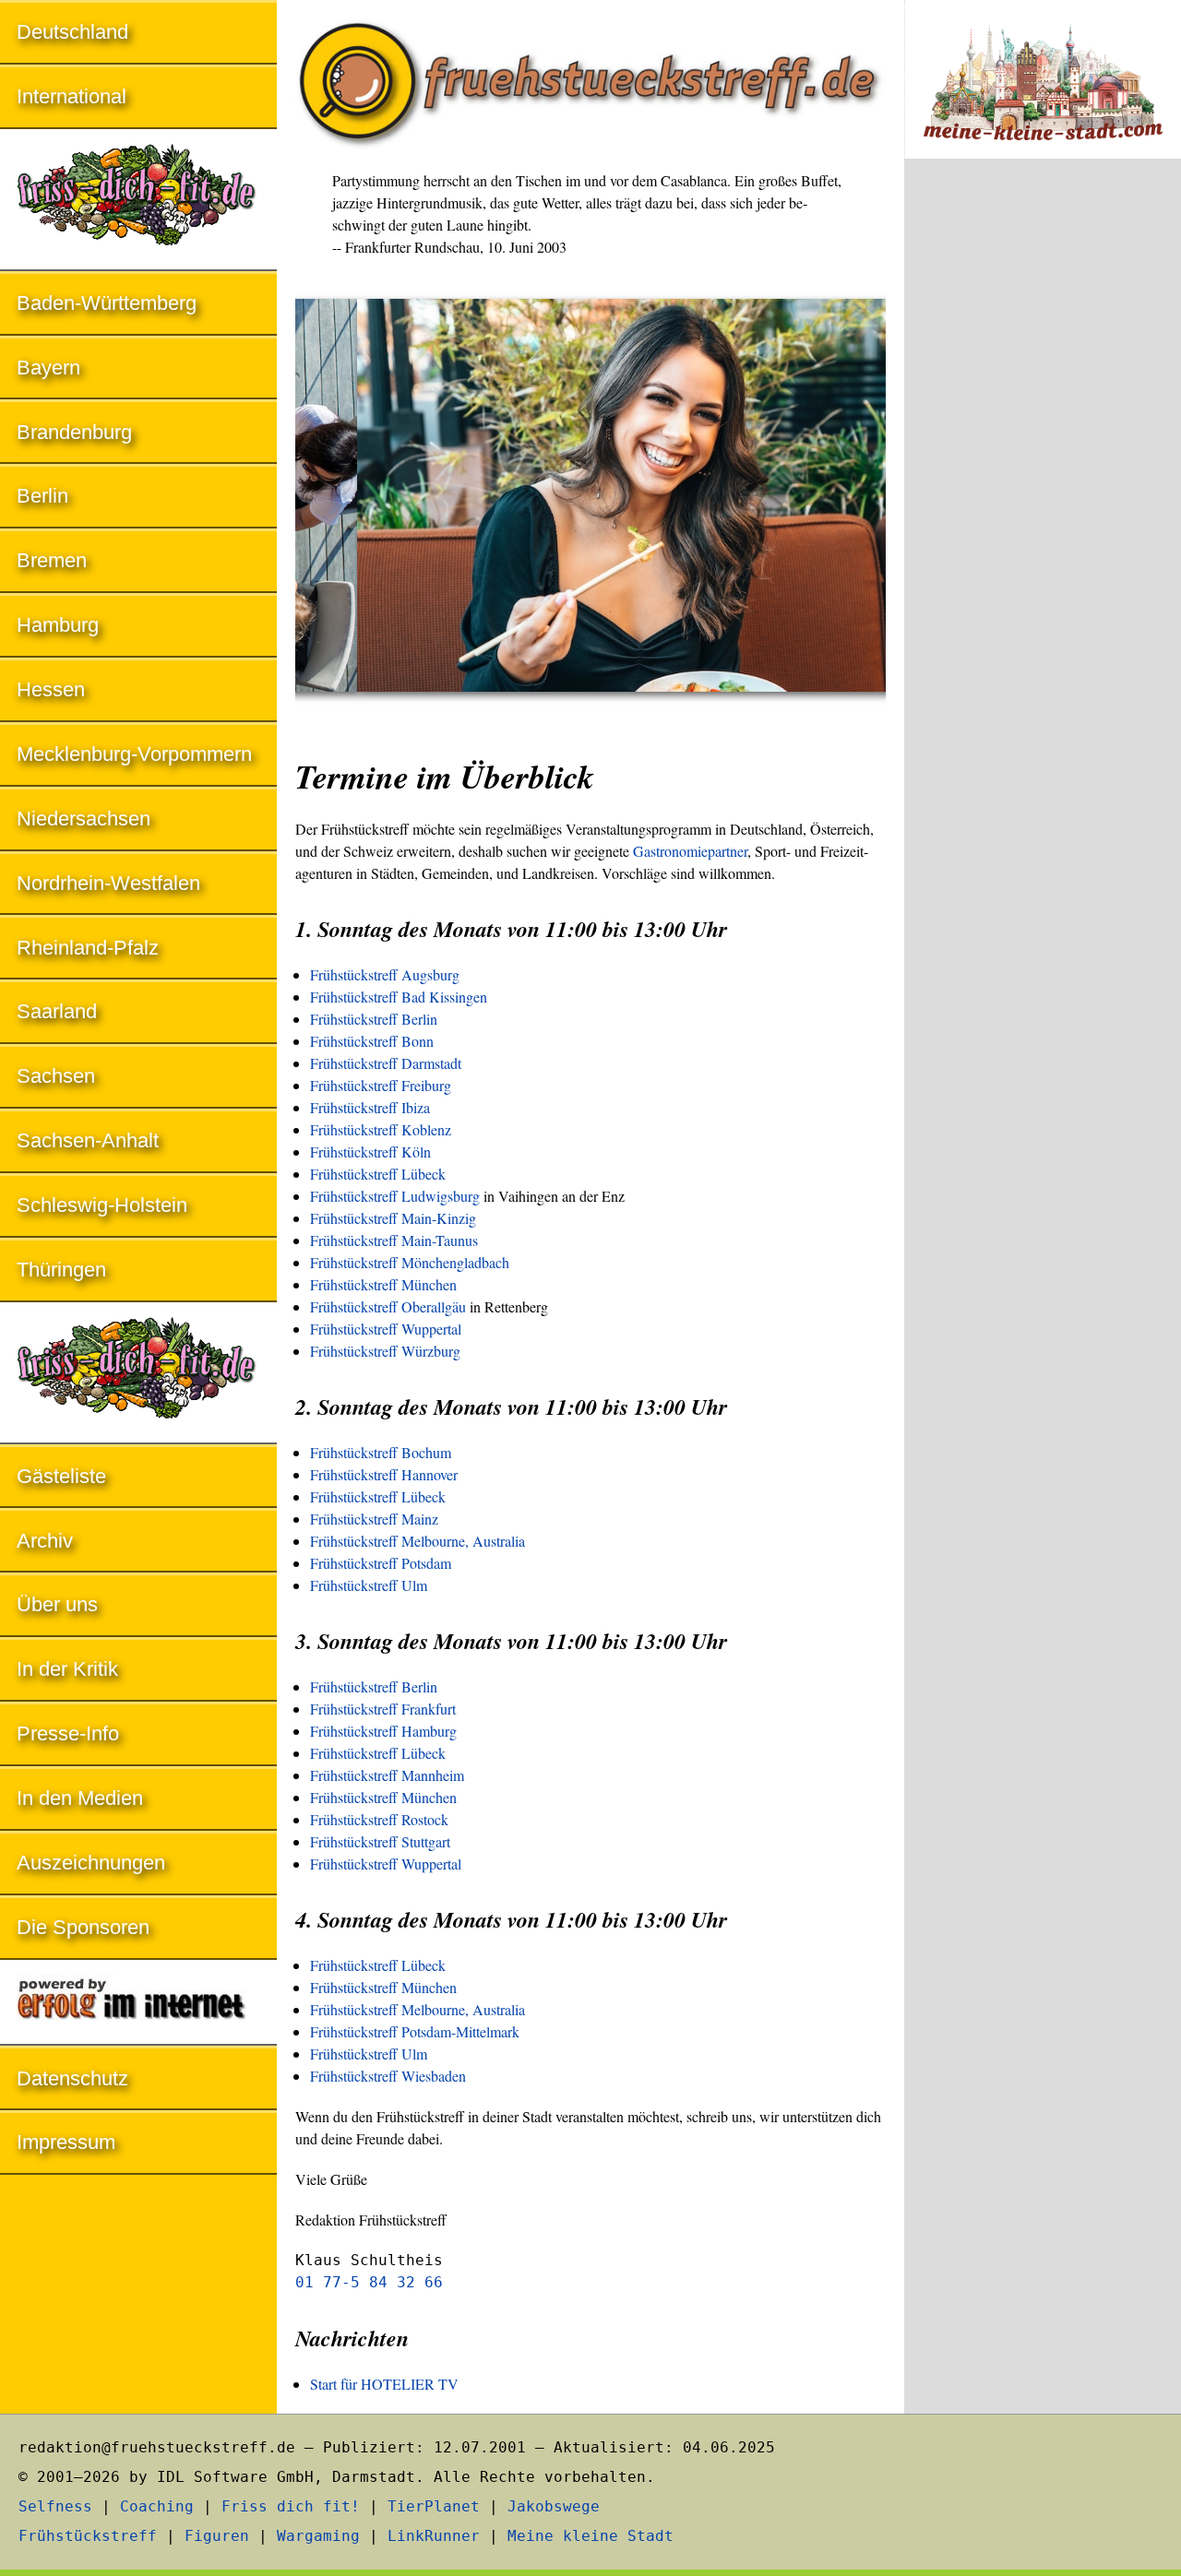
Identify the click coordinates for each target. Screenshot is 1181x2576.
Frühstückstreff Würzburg (385, 1351)
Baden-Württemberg (107, 303)
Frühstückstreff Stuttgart (380, 1841)
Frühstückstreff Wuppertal (386, 1329)
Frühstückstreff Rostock (379, 1819)
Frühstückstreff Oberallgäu (388, 1306)
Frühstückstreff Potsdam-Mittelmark (415, 2031)
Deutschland (72, 32)
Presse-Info (68, 1733)
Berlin (42, 496)
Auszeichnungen (91, 1863)
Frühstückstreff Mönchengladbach (410, 1262)
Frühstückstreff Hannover (384, 1474)
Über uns (57, 1604)
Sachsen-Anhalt (88, 1140)
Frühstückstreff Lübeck (378, 1174)
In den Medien (80, 1798)
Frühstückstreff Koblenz (381, 1129)
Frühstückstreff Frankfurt (383, 1709)
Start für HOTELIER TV (384, 2384)
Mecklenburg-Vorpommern (134, 754)
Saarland (57, 1011)
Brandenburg (74, 432)
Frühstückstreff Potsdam (381, 1563)
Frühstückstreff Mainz (374, 1519)
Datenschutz (72, 2078)
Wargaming (318, 2536)
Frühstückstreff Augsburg (385, 974)
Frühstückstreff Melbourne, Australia (418, 1541)
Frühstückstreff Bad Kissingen (399, 997)
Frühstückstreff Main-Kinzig (393, 1218)
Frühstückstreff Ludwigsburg (395, 1196)
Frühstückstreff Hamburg (383, 1731)
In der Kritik (67, 1669)
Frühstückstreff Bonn (372, 1041)
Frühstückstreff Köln (370, 1151)
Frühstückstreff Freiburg (381, 1085)
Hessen (51, 689)
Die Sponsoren (83, 1927)
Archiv (45, 1541)
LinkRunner (434, 2536)
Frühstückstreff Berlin (374, 1019)
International (72, 96)
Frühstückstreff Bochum (381, 1452)
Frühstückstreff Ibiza (370, 1107)
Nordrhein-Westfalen (108, 883)
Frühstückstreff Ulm (369, 1585)
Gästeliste (61, 1476)
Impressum (66, 2142)
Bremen (52, 560)
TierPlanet (434, 2506)
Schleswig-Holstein (102, 1205)
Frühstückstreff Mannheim (387, 1775)
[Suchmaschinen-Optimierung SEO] (138, 2004)
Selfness (55, 2506)
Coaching (157, 2506)
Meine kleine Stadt (590, 2536)
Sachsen (56, 1076)
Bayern (48, 368)
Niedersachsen (84, 819)
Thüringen (61, 1270)
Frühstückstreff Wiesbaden (388, 2076)
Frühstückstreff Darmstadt (386, 1063)
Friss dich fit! (291, 2506)
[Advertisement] (1043, 478)
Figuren (217, 2536)
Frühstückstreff (88, 2536)
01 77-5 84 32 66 (369, 2282)
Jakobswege (554, 2506)
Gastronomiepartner (690, 851)
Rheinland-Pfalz (88, 948)
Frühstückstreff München (383, 1284)
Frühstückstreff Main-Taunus (394, 1240)
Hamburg (58, 625)
